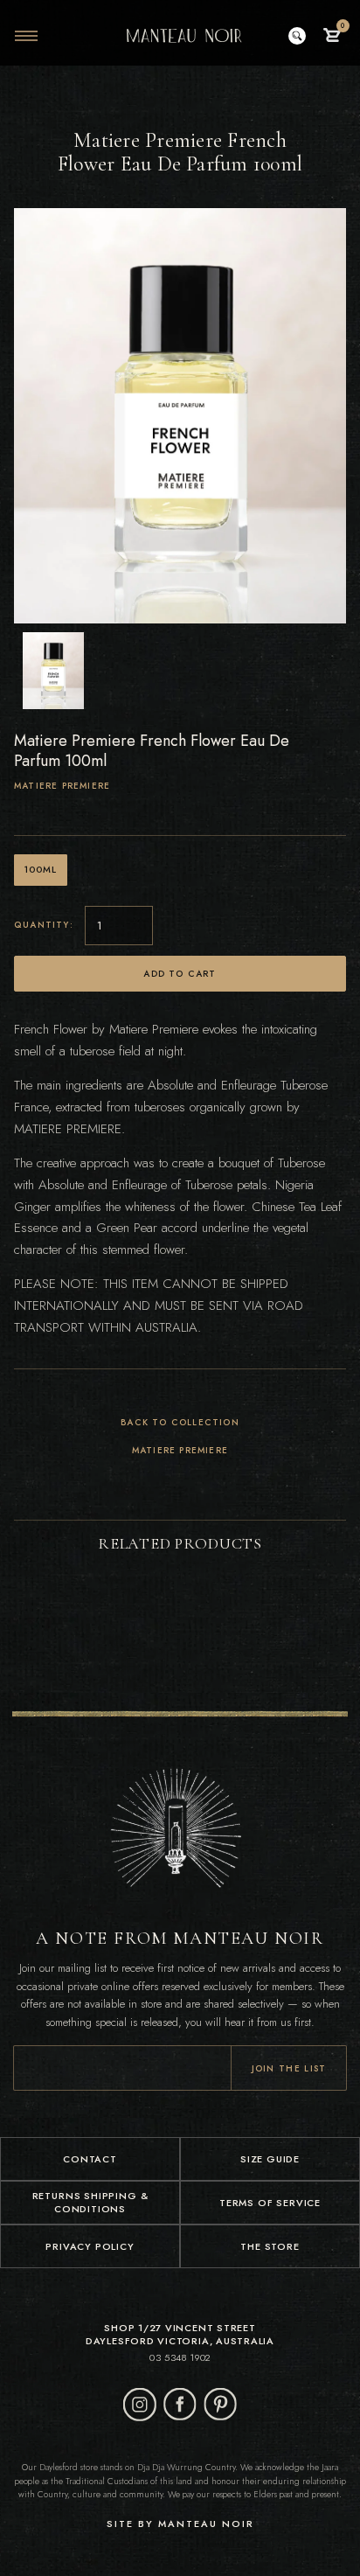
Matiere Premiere (62, 787)
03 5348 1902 (180, 2358)
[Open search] (297, 36)
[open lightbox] (53, 671)
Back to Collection (180, 1423)
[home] (180, 35)
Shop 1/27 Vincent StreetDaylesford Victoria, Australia (180, 2335)
